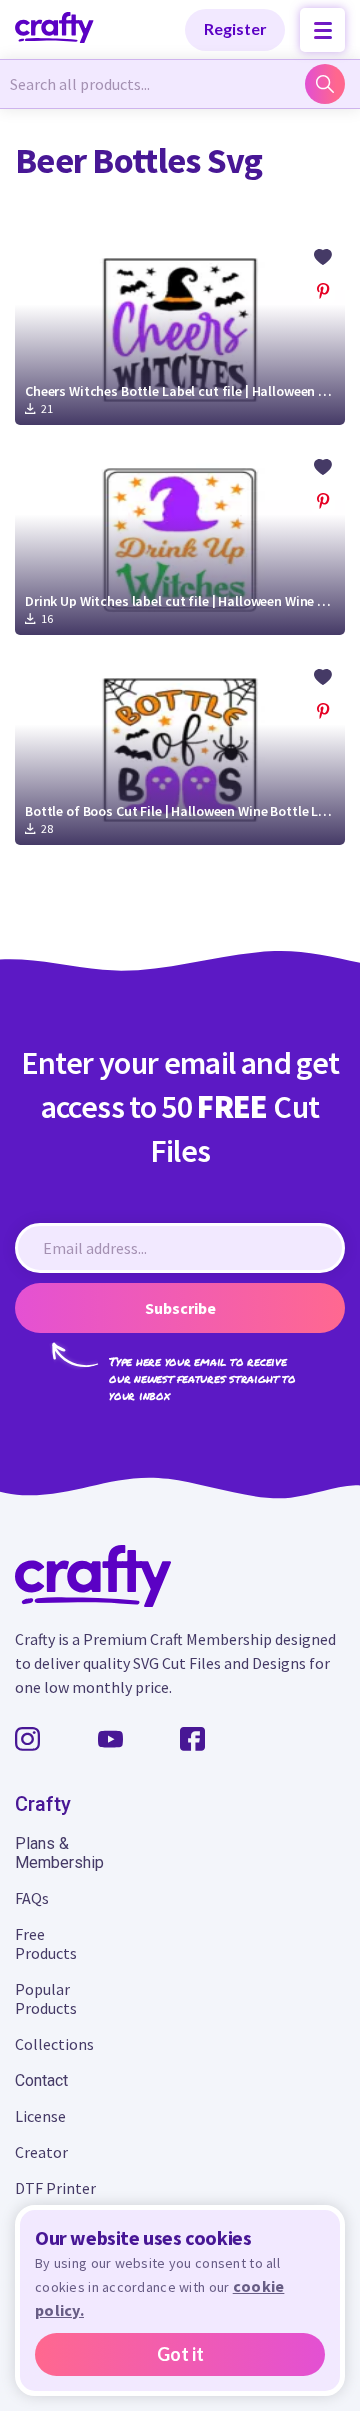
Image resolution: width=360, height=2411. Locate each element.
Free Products (46, 1943)
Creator (41, 2152)
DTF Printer (55, 2188)
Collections (54, 2044)
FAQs (32, 1898)
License (40, 2116)
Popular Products (46, 1998)
